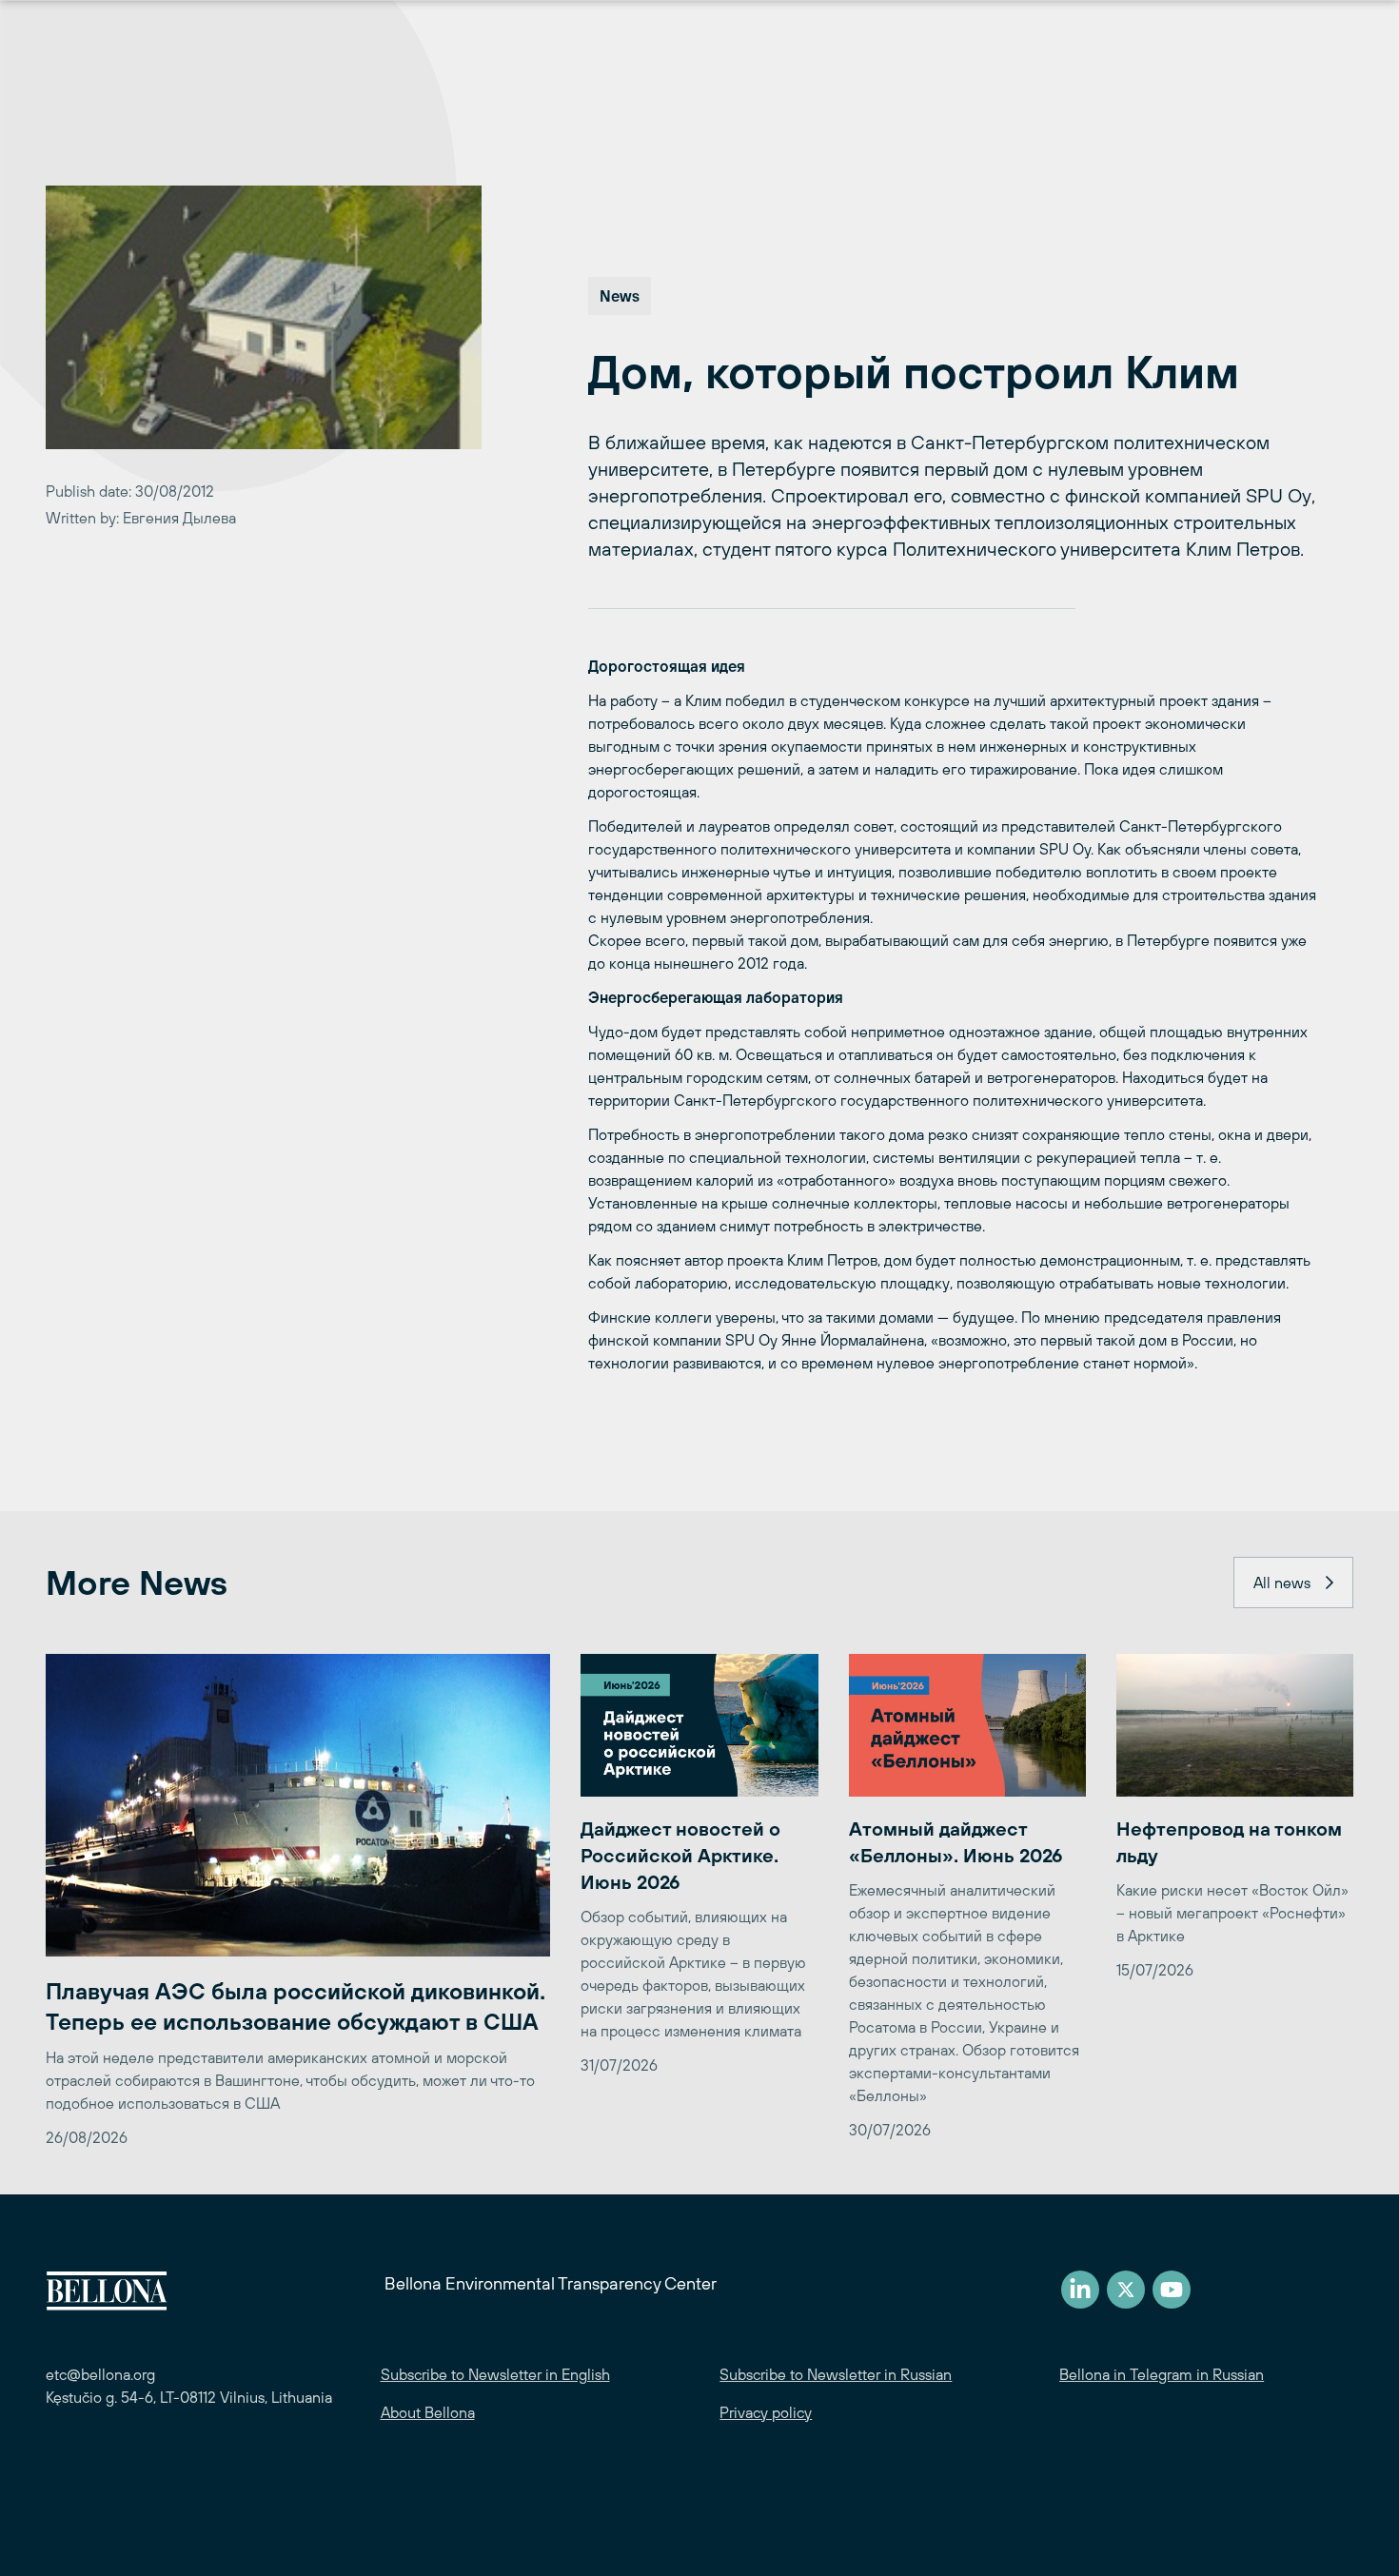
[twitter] (1126, 2290)
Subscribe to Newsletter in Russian (836, 2374)
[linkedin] (1080, 2290)
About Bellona (428, 2412)
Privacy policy (766, 2412)
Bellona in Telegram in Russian (1162, 2374)
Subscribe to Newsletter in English (495, 2374)
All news (1282, 1583)
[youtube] (1172, 2290)
